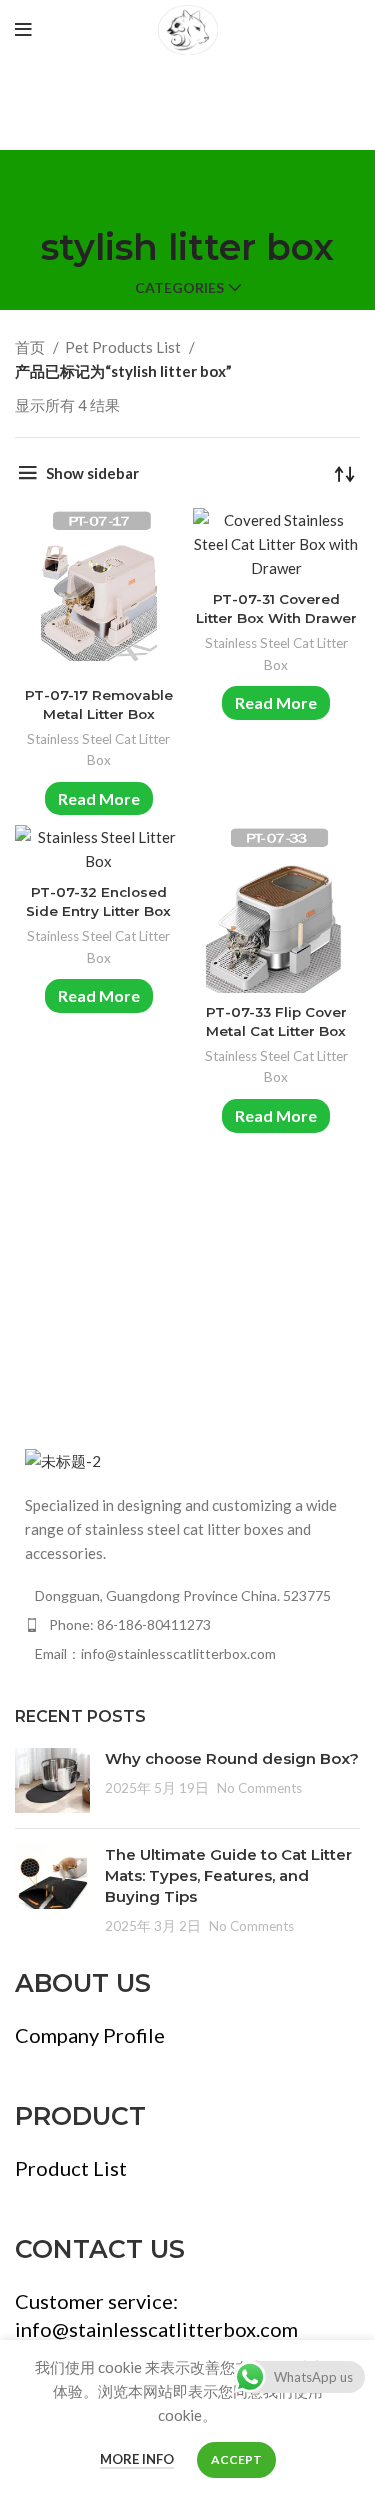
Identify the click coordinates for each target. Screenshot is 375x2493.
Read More (99, 798)
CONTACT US (100, 2249)
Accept (236, 2459)
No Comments (259, 1788)
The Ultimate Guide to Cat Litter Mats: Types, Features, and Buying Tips (228, 1875)
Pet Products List (124, 347)
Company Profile (90, 2035)
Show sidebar (92, 473)
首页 (31, 347)
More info (137, 2459)
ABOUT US (83, 1983)
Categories (179, 288)
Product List (71, 2168)
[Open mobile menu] (23, 30)
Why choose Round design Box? (232, 1758)
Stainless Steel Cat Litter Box (98, 750)
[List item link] (187, 1625)
